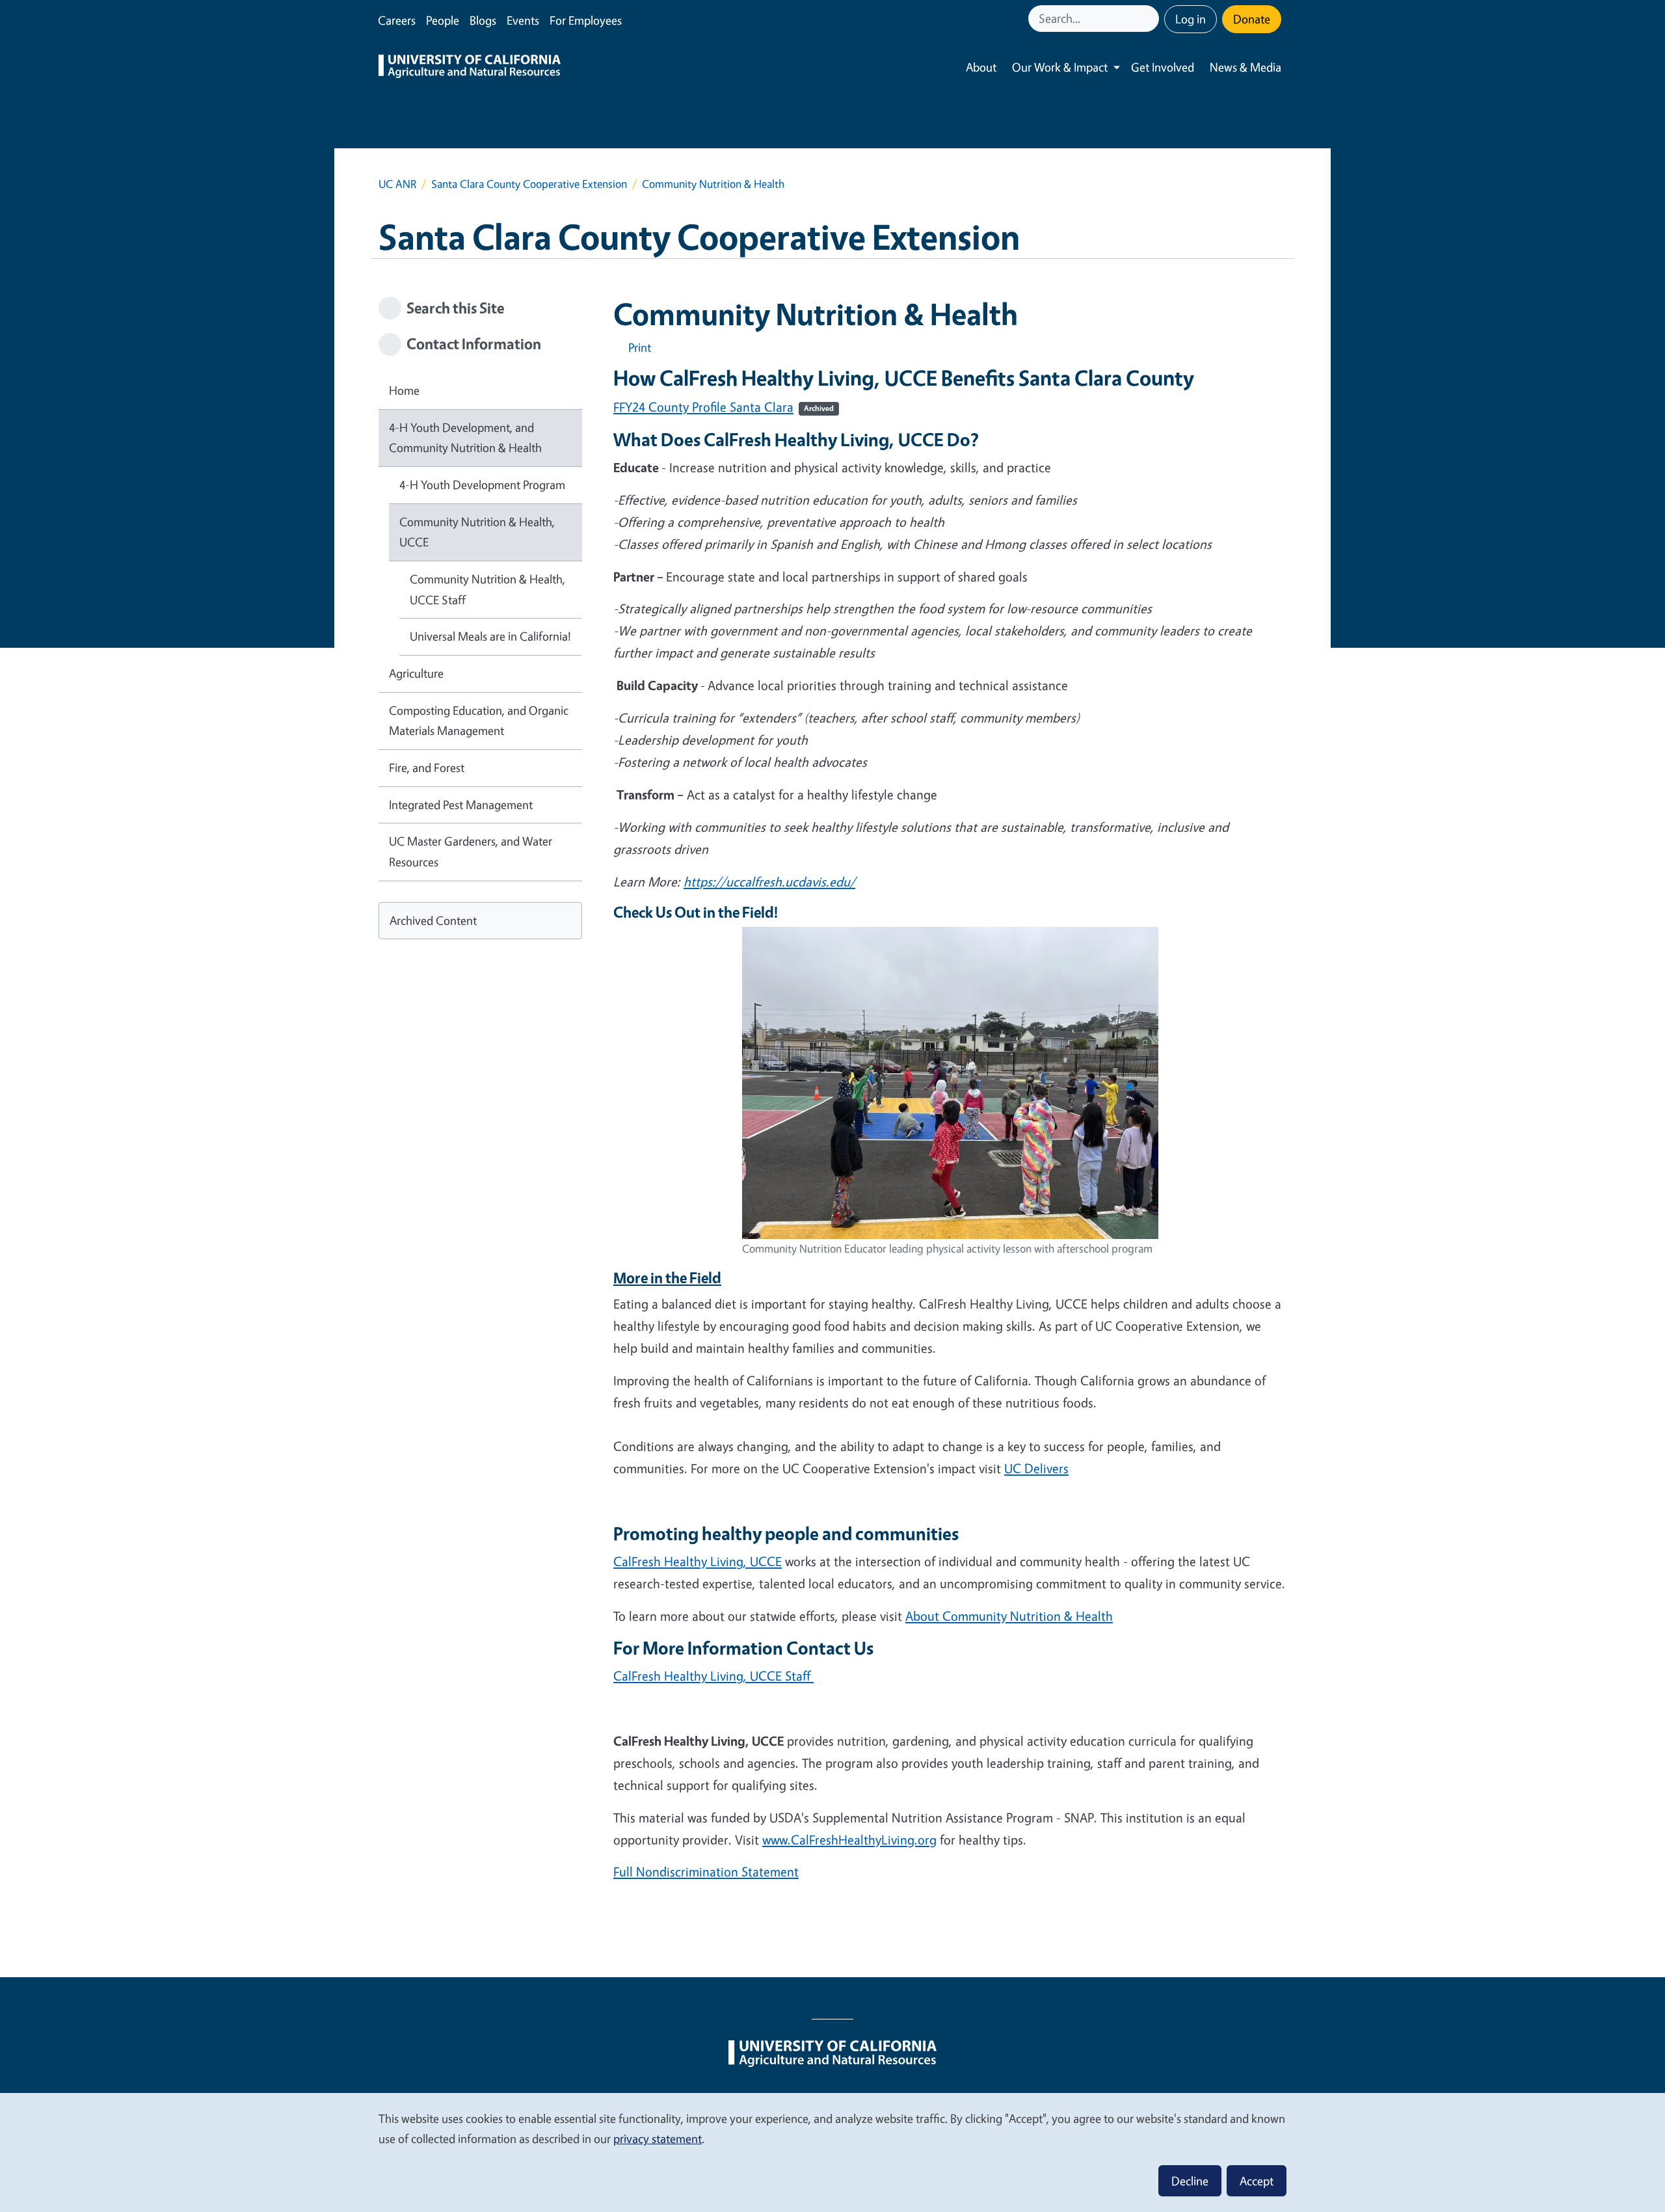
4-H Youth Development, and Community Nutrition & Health (465, 438)
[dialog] (832, 2152)
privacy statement (658, 2139)
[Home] (470, 68)
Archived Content (433, 920)
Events (523, 20)
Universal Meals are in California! (490, 636)
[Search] (1151, 19)
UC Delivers (1036, 1468)
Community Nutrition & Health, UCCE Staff (487, 589)
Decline (1190, 2181)
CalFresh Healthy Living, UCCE (698, 1561)
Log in (1191, 19)
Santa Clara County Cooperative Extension (529, 184)
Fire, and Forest (427, 767)
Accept (1257, 2181)
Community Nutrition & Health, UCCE (477, 532)
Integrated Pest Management (461, 805)
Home (404, 390)
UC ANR (397, 184)
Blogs (483, 20)
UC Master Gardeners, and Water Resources (471, 851)
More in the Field (667, 1278)
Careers (397, 20)
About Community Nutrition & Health (1009, 1616)
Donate (1252, 19)
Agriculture (416, 673)
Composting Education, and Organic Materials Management (479, 721)
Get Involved (1163, 67)
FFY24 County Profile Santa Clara (724, 407)
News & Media (1245, 67)
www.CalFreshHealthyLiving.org (849, 1840)
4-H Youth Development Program (482, 485)
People (443, 20)
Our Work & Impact (1060, 67)
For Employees (586, 20)
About (981, 67)
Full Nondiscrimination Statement (706, 1872)
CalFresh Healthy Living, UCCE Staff (713, 1676)
